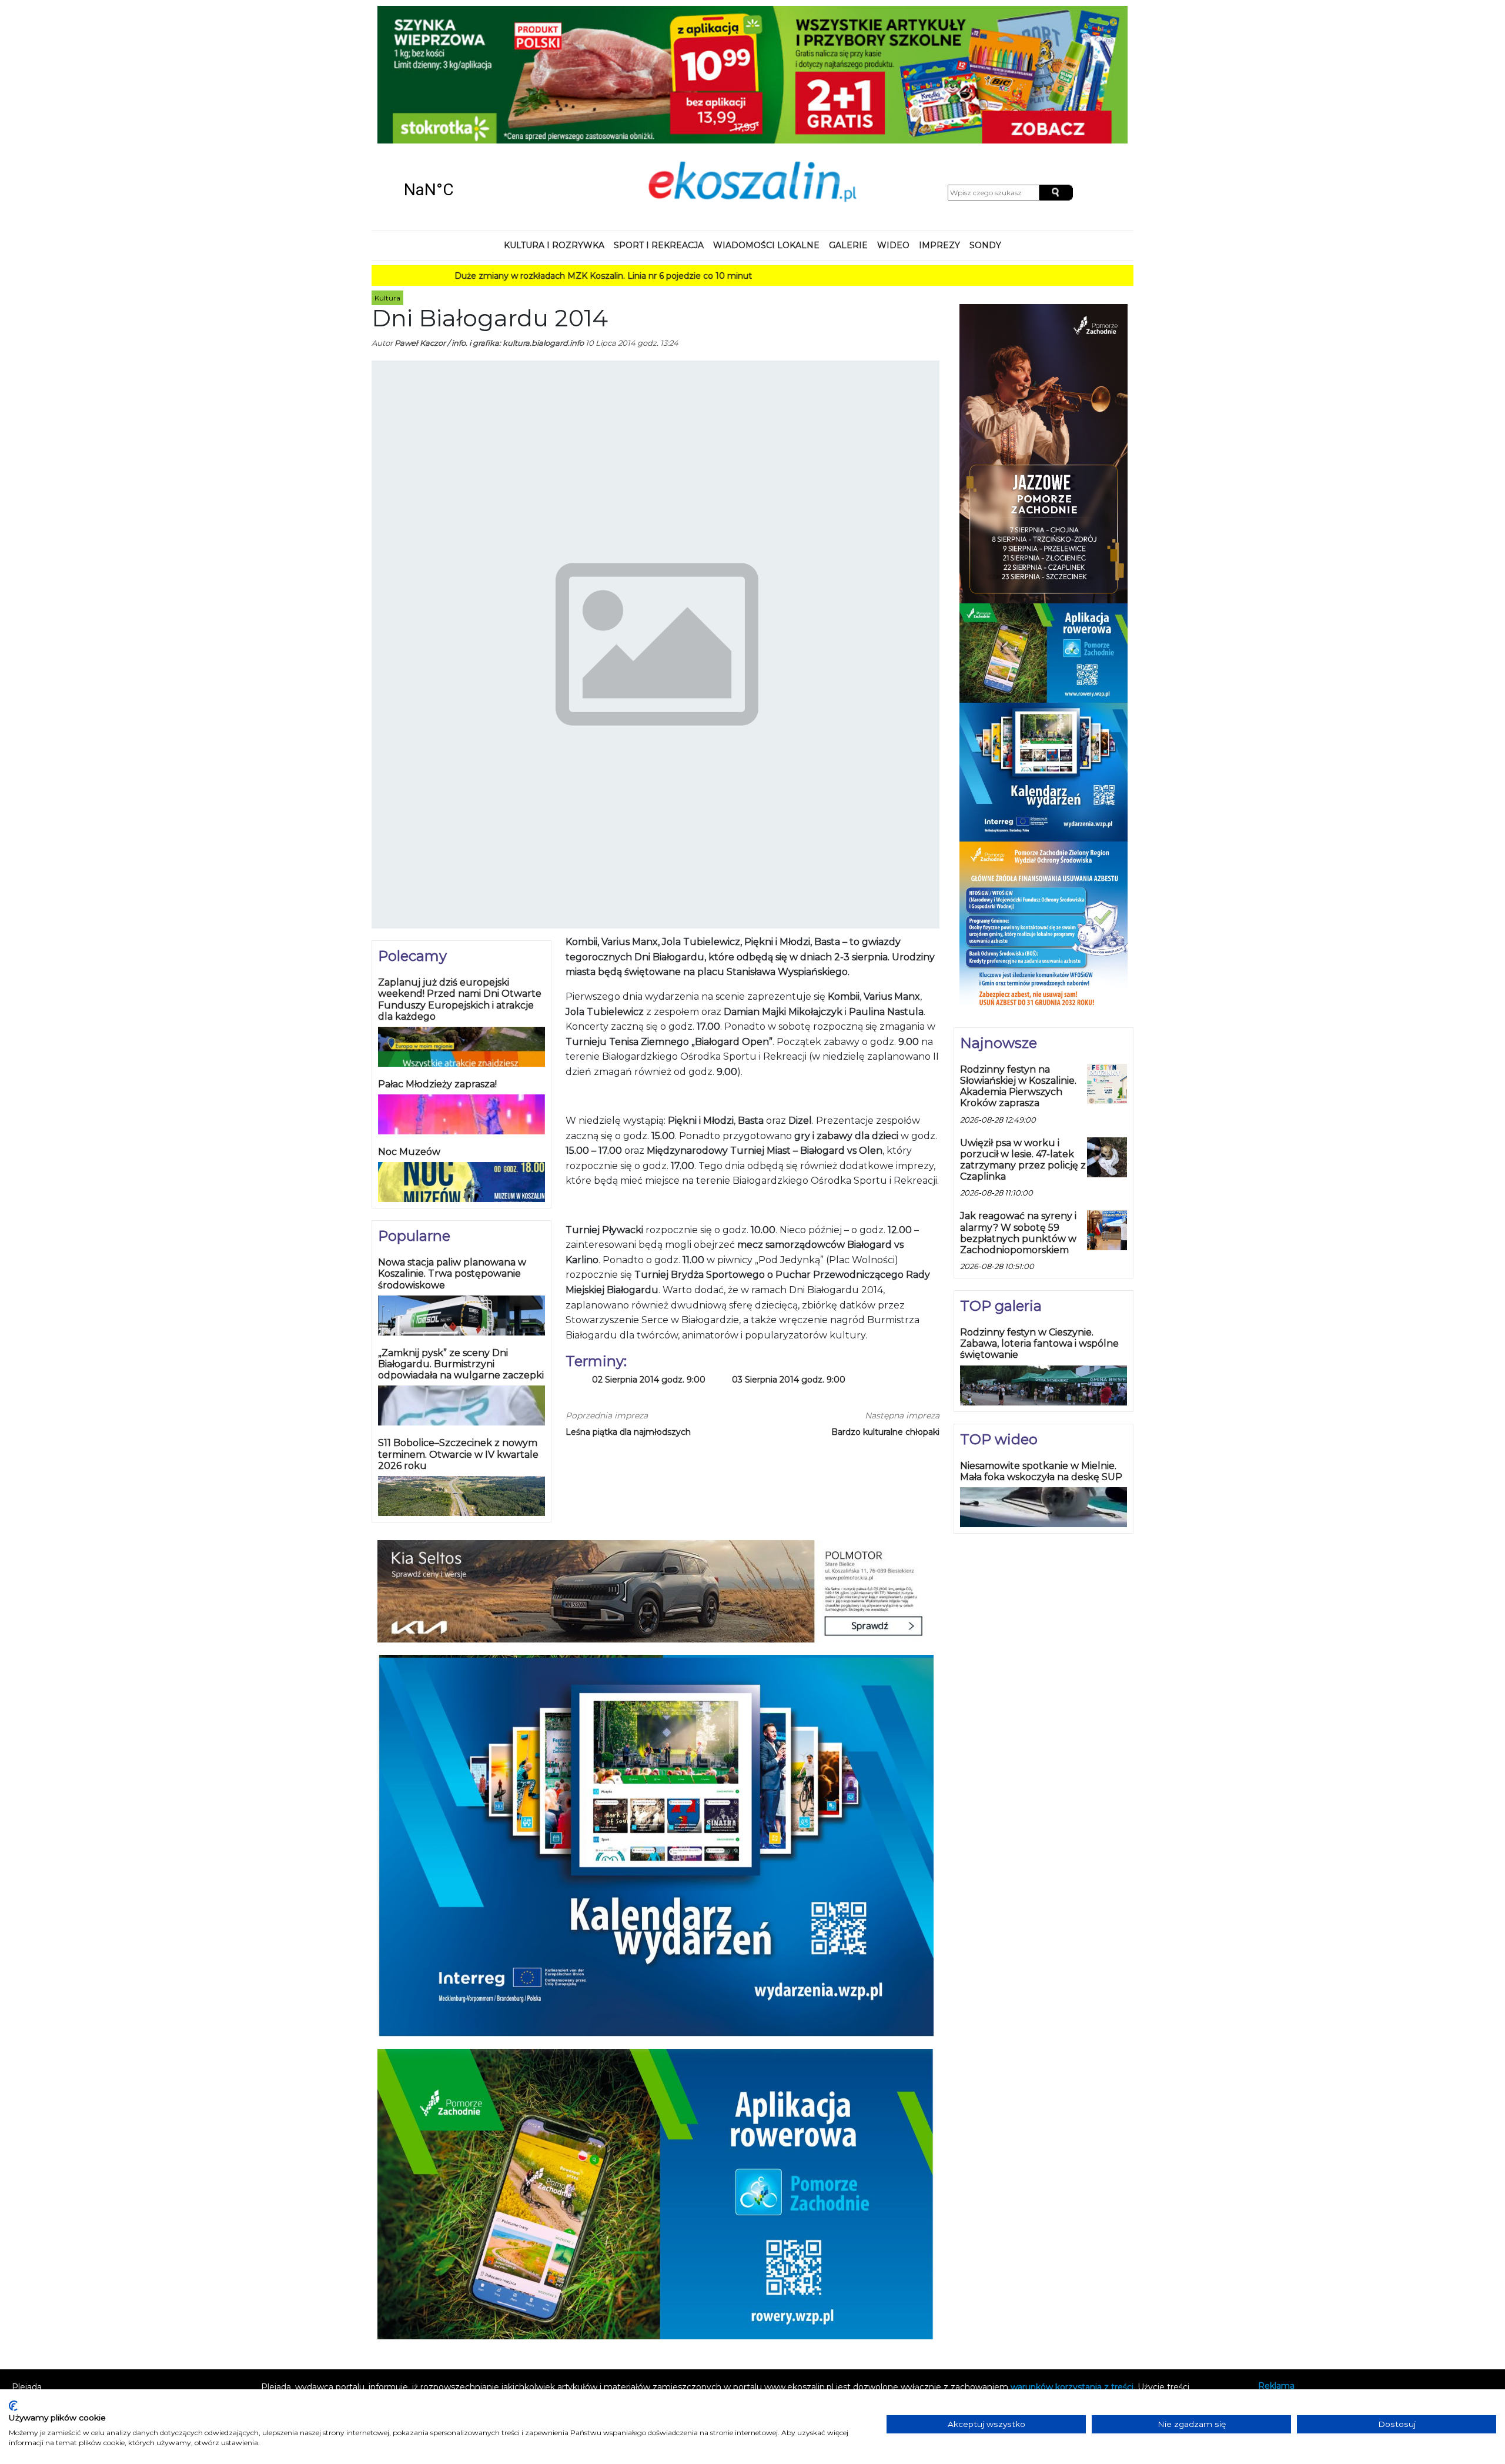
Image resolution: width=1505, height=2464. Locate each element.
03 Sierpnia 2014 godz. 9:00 (789, 1255)
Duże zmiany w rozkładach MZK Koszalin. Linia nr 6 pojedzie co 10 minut (507, 151)
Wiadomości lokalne (766, 120)
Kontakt (1275, 2277)
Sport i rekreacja (659, 120)
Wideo (893, 120)
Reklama (1276, 2261)
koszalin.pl (1281, 2308)
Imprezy (939, 120)
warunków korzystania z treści (1072, 2262)
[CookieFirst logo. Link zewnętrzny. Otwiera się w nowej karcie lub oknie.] (13, 2406)
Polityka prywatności (1300, 2292)
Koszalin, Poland (470, 65)
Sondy (985, 120)
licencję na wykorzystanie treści (936, 2274)
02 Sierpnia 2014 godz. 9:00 (649, 1255)
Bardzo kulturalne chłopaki (885, 1307)
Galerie (848, 120)
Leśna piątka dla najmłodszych (628, 1307)
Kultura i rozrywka (554, 120)
